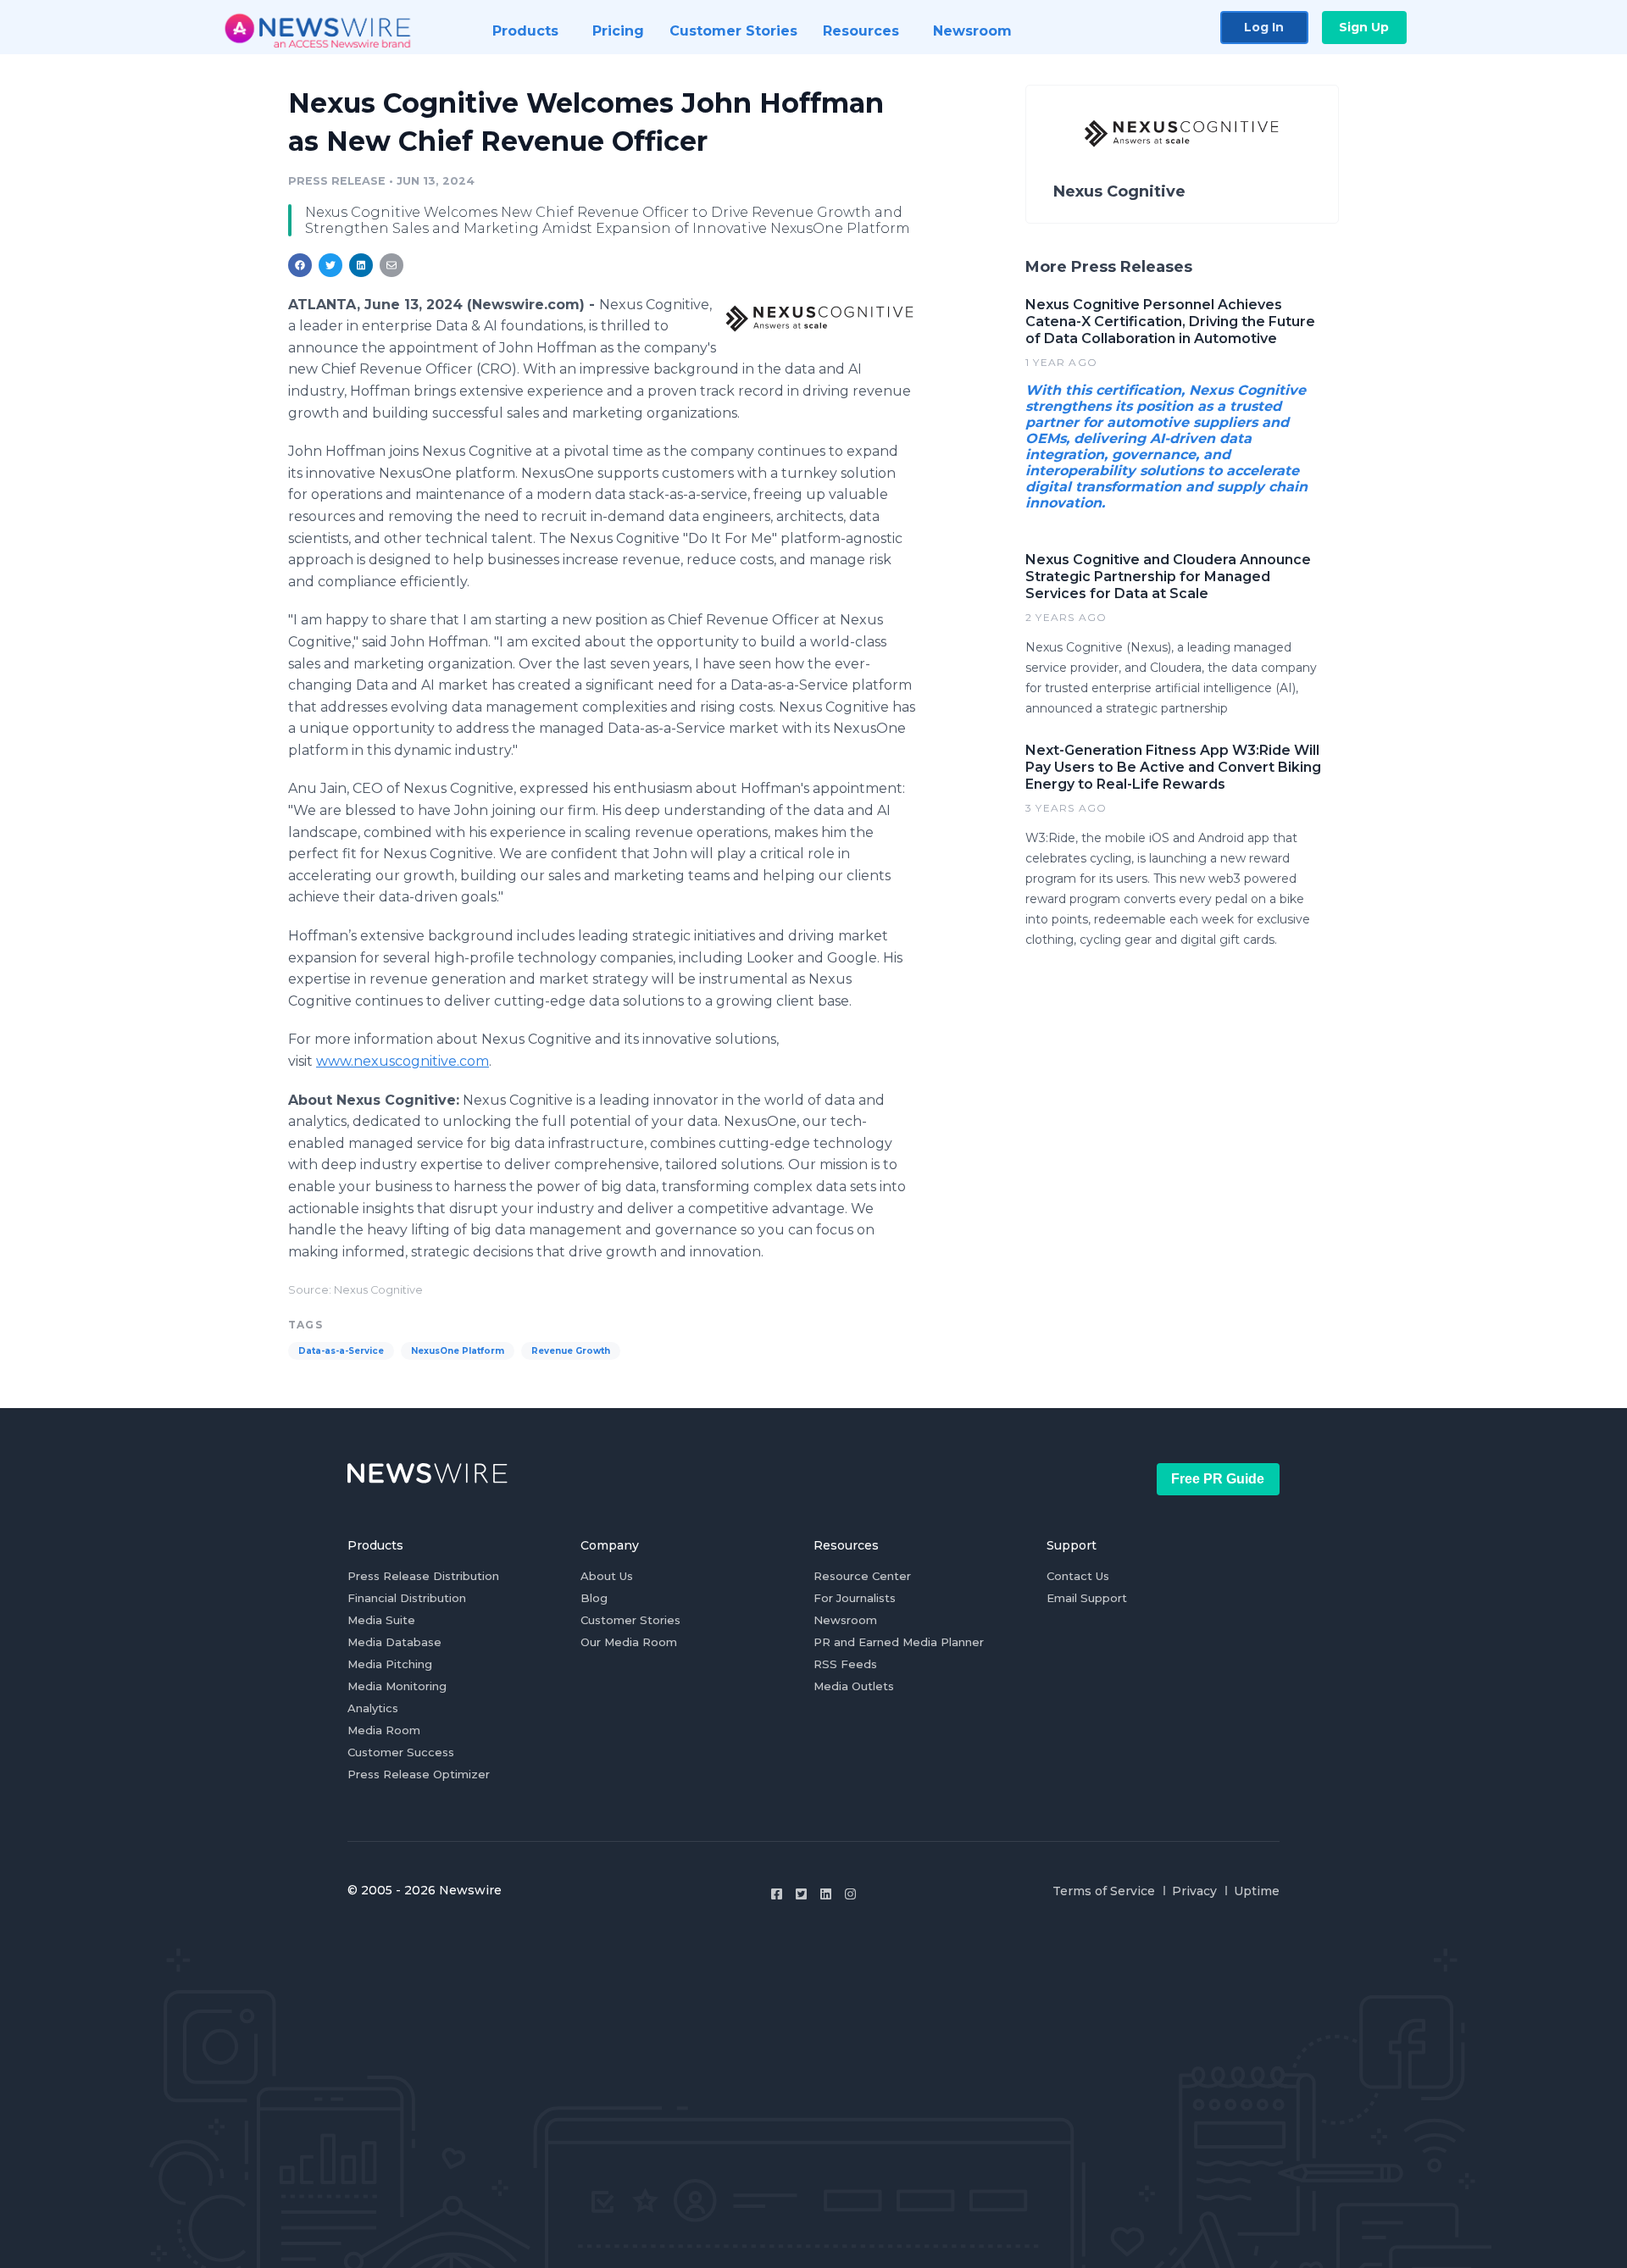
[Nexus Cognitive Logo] (820, 317)
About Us (607, 1576)
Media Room (384, 1730)
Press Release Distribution (423, 1576)
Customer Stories (630, 1620)
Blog (594, 1598)
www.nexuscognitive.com (403, 1061)
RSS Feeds (845, 1664)
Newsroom (845, 1620)
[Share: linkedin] (361, 265)
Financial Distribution (407, 1598)
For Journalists (855, 1598)
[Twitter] (801, 1894)
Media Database (394, 1642)
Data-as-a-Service (341, 1351)
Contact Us (1078, 1576)
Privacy (1194, 1891)
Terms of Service (1104, 1891)
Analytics (373, 1708)
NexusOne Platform (458, 1351)
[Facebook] (777, 1894)
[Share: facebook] (300, 265)
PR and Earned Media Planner (899, 1642)
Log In (1264, 27)
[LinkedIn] (826, 1894)
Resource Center (862, 1576)
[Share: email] (391, 265)
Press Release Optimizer (419, 1774)
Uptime (1257, 1891)
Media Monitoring (397, 1686)
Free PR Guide (1218, 1479)
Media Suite (381, 1620)
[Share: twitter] (330, 265)
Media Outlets (854, 1686)
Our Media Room (629, 1642)
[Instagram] (850, 1894)
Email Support (1087, 1598)
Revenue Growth (571, 1351)
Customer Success (401, 1752)
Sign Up (1364, 27)
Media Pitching (390, 1664)
